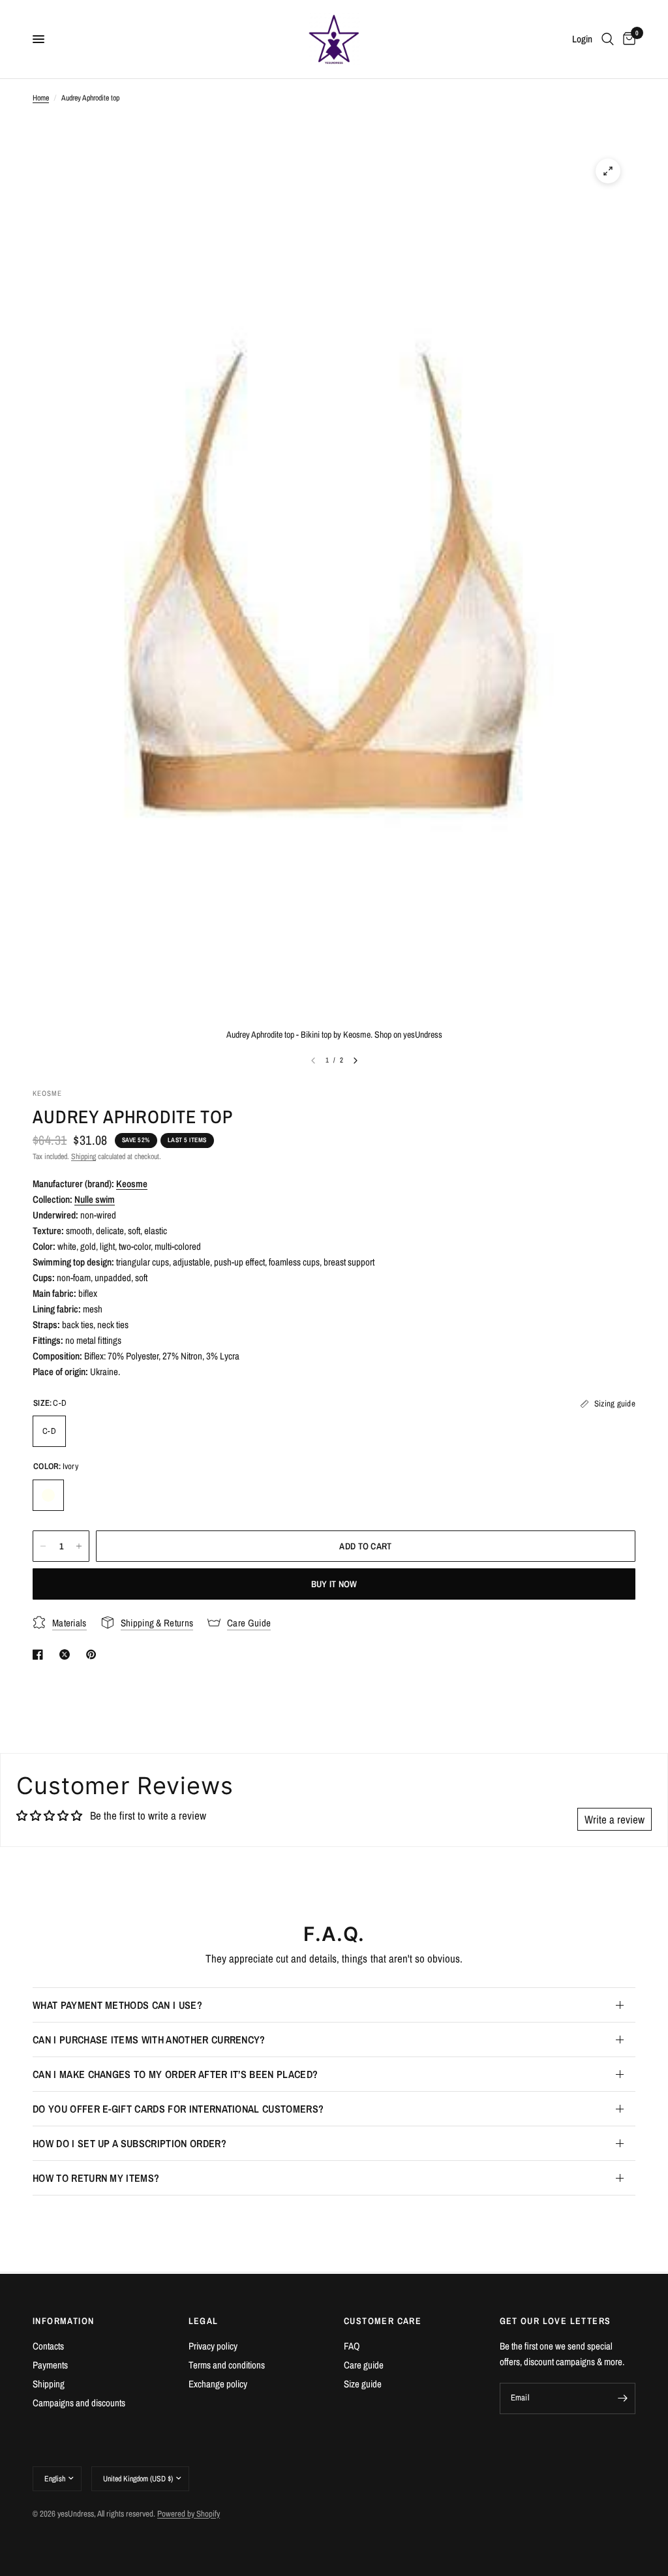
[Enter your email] (622, 2398)
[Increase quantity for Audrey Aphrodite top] (79, 1546)
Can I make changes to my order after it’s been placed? (175, 2074)
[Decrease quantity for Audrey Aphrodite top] (43, 1546)
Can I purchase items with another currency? (149, 2040)
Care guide (364, 2365)
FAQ (352, 2346)
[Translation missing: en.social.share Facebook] (40, 1654)
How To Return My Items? (96, 2178)
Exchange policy (218, 2384)
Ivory (48, 1495)
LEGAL (204, 2321)
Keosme (132, 1184)
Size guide (363, 2384)
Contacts (48, 2346)
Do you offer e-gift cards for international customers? (178, 2109)
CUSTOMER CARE (383, 2321)
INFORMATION (63, 2321)
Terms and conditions (227, 2365)
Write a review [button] (615, 1819)
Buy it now (334, 1584)
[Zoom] (608, 171)
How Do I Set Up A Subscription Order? (129, 2143)
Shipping (83, 1156)
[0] (627, 39)
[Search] (608, 39)
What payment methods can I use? (117, 2005)
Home (41, 98)
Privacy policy (213, 2346)
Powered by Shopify (189, 2514)
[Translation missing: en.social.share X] (67, 1654)
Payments (50, 2365)
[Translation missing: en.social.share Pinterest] (94, 1654)
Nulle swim (95, 1199)
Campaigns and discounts (79, 2403)
